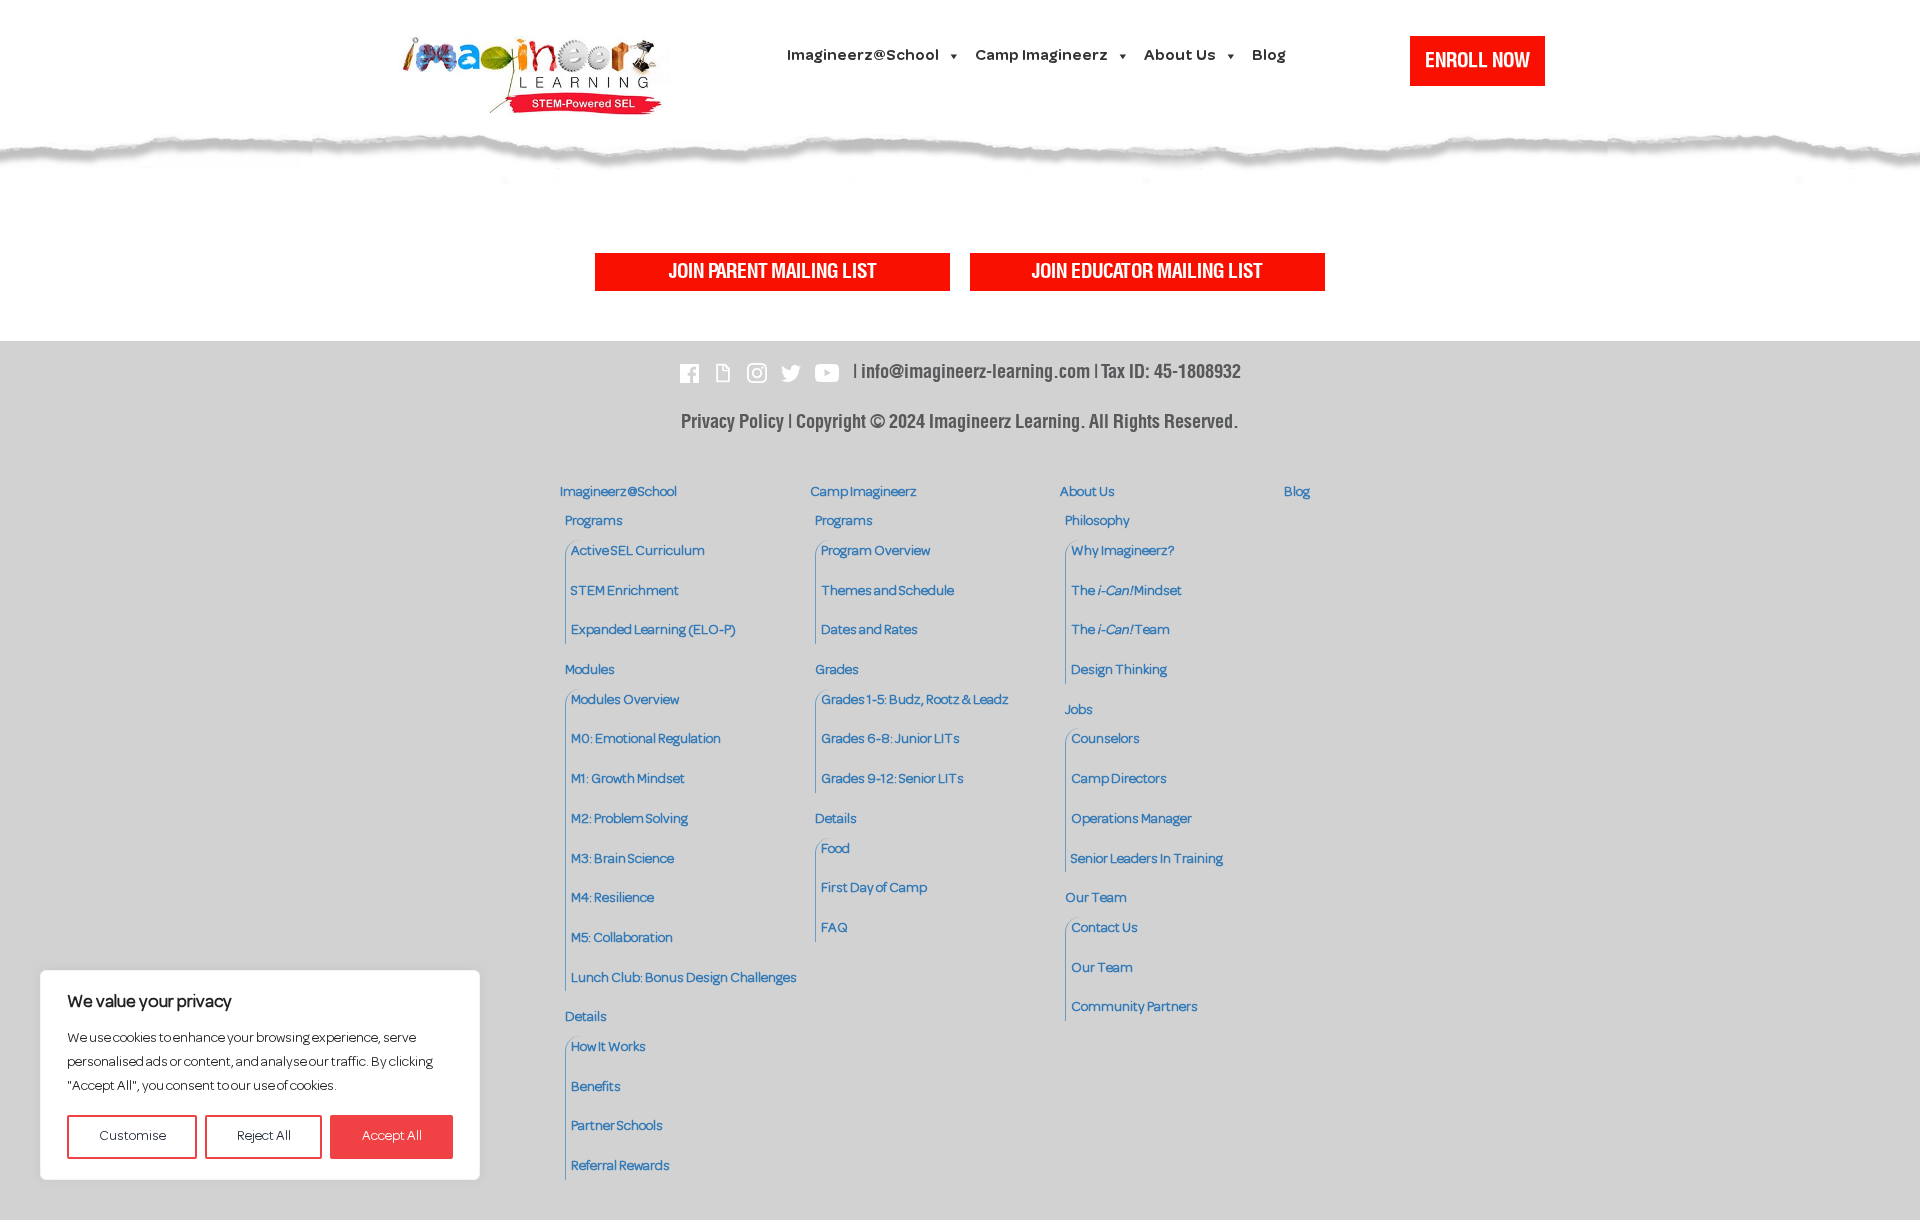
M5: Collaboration (622, 938)
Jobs (1079, 710)
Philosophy (1097, 521)
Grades (837, 670)
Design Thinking (1119, 670)
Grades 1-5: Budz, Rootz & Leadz (915, 700)
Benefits (596, 1087)
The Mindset (1126, 591)
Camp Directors (1119, 779)
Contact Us (1104, 928)
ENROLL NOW (1477, 61)
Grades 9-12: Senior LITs (892, 779)
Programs (594, 521)
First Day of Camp (874, 888)
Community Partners (1134, 1007)
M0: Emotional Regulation (646, 739)
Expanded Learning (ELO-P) (653, 630)
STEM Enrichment (625, 591)
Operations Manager (1131, 819)
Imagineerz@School (863, 56)
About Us (1180, 56)
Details (586, 1017)
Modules (590, 670)
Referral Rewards (620, 1166)
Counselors (1105, 739)
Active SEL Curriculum (638, 551)
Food (835, 849)
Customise (132, 1136)
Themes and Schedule (887, 591)
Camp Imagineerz (1041, 56)
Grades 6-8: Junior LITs (890, 739)
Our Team (1096, 898)
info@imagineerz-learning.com (975, 372)
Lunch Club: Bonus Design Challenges (684, 978)
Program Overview (875, 551)
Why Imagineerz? (1122, 551)
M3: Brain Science (622, 859)
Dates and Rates (869, 630)
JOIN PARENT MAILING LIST (773, 272)
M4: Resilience (612, 898)
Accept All (392, 1136)
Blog (1269, 56)
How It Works (608, 1047)
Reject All (264, 1136)
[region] (260, 1075)
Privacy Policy (732, 422)
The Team (1120, 630)
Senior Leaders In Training (1147, 859)
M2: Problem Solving (629, 819)
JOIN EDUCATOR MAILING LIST (1147, 272)
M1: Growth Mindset (628, 779)
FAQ (834, 928)
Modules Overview (625, 700)
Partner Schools (617, 1126)
